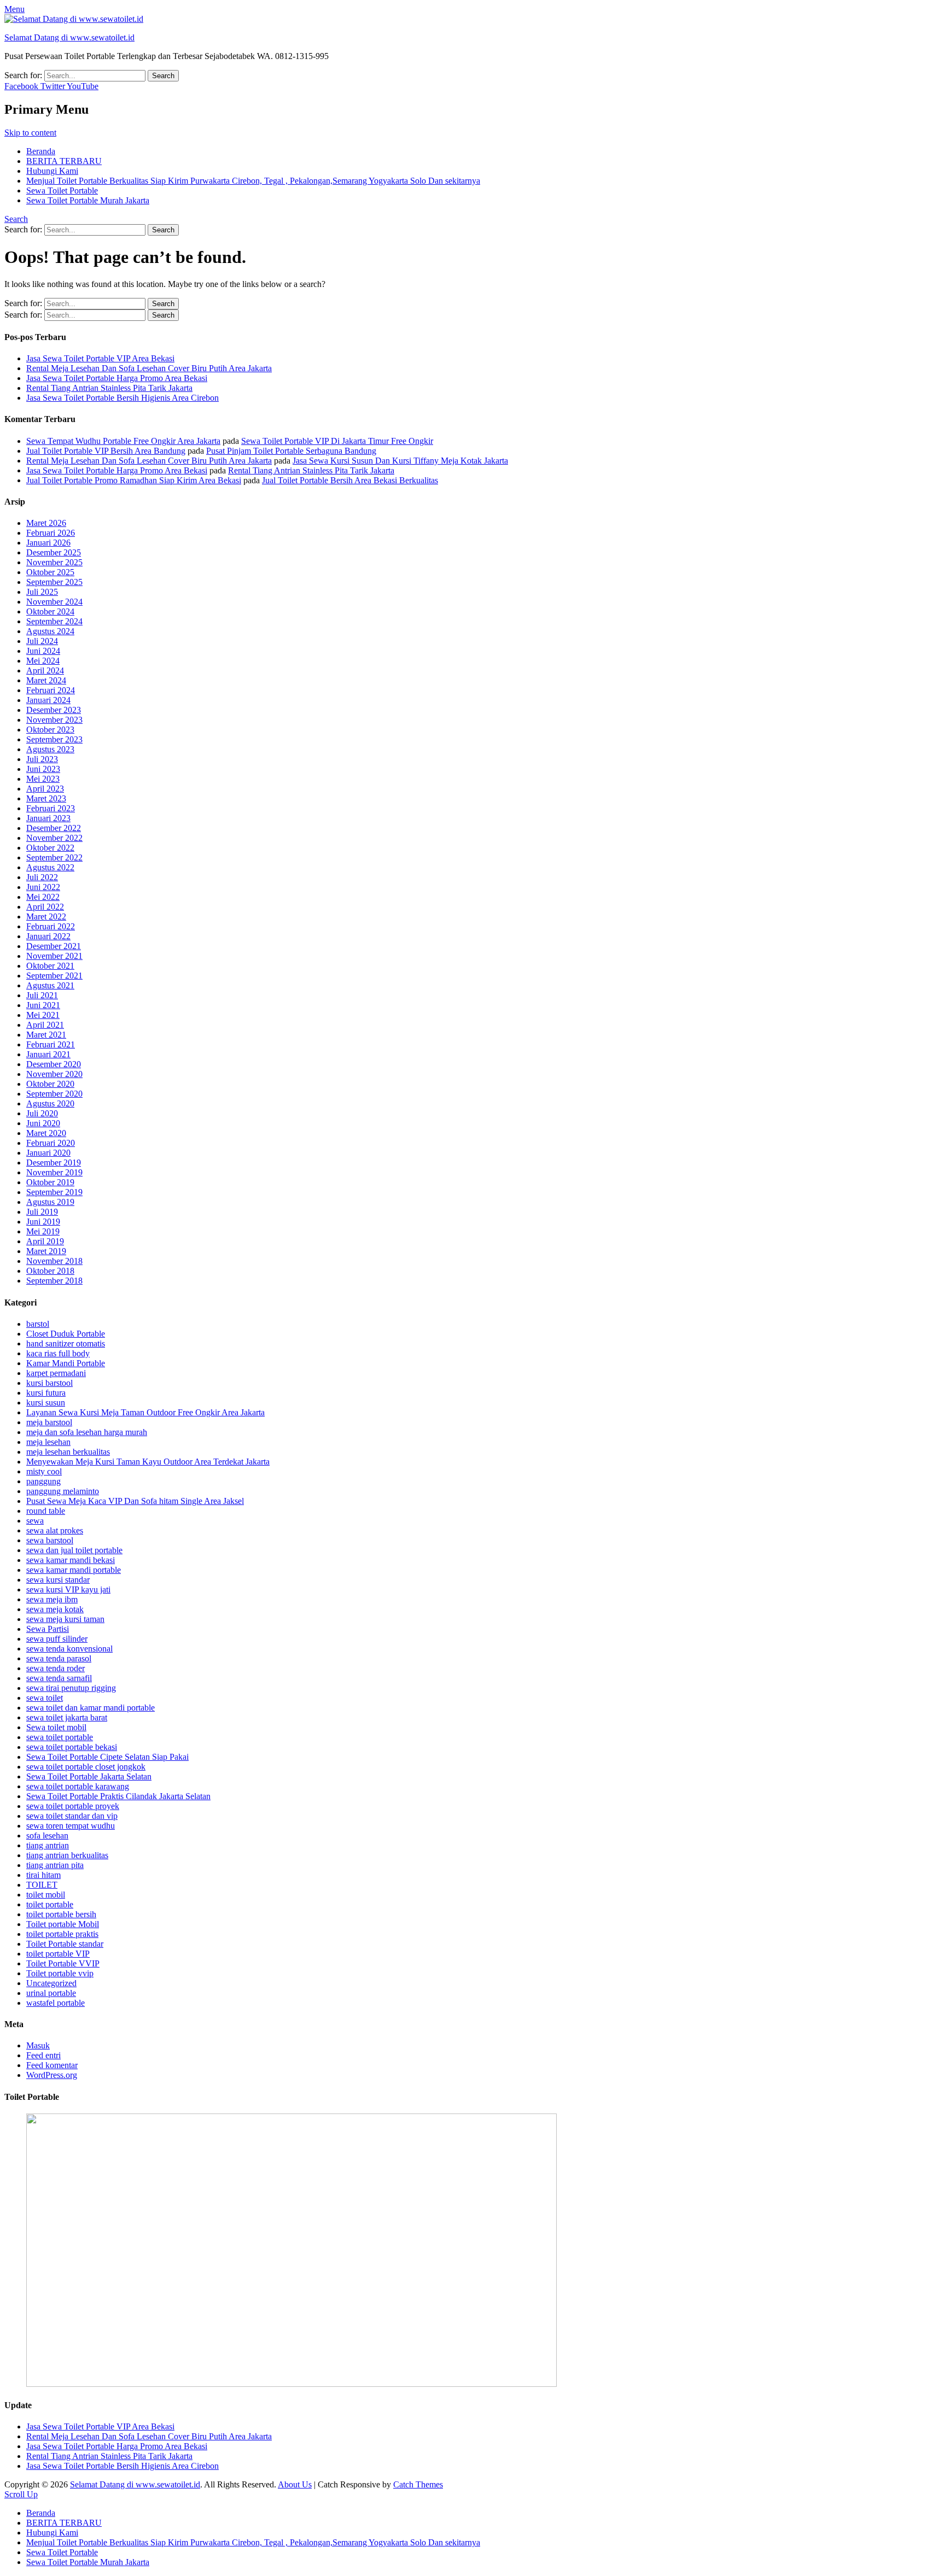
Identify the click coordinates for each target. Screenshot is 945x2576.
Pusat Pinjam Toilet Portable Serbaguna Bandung (291, 451)
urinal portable (51, 1993)
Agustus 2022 (50, 867)
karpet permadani (56, 1373)
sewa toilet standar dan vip (72, 1816)
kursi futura (46, 1393)
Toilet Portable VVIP (63, 1963)
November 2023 (54, 720)
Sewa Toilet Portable (62, 191)
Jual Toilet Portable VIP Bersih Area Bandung (106, 451)
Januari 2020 (48, 1153)
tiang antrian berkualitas (67, 1855)
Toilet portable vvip (60, 1973)
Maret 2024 (46, 680)
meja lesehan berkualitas (68, 1452)
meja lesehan (48, 1442)
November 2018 (54, 1261)
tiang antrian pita (55, 1865)
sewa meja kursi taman (65, 1619)
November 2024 (54, 602)
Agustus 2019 (50, 1202)
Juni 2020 (43, 1123)
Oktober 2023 (50, 730)
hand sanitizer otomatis (66, 1343)
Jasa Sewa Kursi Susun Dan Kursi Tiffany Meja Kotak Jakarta (400, 461)
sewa (35, 1521)
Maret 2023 (46, 798)
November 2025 (54, 562)
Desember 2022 (54, 828)
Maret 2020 (46, 1133)
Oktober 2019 (50, 1182)
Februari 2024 (51, 690)
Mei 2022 (43, 897)
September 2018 (54, 1281)
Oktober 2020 (50, 1084)
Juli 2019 (42, 1212)
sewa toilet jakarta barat (67, 1717)
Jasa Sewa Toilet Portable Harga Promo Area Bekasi (117, 378)
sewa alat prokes (55, 1530)
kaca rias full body (58, 1353)
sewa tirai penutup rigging (71, 1688)
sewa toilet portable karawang (78, 1786)
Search (16, 219)
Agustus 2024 (50, 631)
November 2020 (54, 1074)
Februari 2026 (51, 533)
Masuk (38, 2045)
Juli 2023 (42, 759)
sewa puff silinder (57, 1639)
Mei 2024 (43, 661)
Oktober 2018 (50, 1271)
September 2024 (54, 621)
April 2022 (45, 907)
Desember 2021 (54, 946)
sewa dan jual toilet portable (74, 1550)
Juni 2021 (43, 1005)
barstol (38, 1324)
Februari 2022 (51, 926)
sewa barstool (50, 1540)
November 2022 (54, 838)
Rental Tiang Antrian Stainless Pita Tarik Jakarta (109, 388)
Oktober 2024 (50, 611)
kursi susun (46, 1403)
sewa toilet (45, 1698)
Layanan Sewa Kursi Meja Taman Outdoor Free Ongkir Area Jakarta (145, 1412)
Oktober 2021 (50, 966)
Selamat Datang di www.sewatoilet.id (69, 37)
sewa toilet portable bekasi (72, 1747)
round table (46, 1511)
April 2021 (45, 1025)
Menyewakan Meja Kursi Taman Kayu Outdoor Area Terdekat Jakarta (148, 1462)
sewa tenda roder (56, 1668)
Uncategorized (51, 1983)
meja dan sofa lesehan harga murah (87, 1432)
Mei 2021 (43, 1015)
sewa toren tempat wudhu (71, 1826)
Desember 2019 (54, 1163)
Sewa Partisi (48, 1629)
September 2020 (54, 1094)
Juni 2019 (43, 1222)
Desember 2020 (54, 1064)
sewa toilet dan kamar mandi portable (91, 1708)
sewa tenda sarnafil (59, 1678)
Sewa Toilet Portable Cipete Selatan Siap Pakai (107, 1757)
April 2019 (45, 1241)
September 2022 (54, 857)
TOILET (42, 1885)
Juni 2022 (43, 887)
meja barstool (49, 1422)
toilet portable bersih (61, 1914)
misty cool (44, 1471)
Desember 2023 (54, 710)
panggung (43, 1481)
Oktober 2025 (50, 572)
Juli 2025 (42, 592)
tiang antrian (48, 1845)
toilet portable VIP (58, 1954)
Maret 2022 (46, 917)
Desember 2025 (54, 552)
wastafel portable (56, 2003)
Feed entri (43, 2055)
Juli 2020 (42, 1113)
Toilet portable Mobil (63, 1924)
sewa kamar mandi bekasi (71, 1560)
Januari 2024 (48, 700)
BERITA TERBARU (64, 161)
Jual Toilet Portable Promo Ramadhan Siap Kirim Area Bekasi (134, 480)
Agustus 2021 (50, 985)
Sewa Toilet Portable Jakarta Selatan (89, 1776)
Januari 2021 (48, 1054)
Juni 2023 (43, 769)
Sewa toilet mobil (56, 1727)
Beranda (41, 151)
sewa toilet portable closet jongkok (86, 1767)
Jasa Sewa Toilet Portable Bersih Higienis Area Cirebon (122, 398)
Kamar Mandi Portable (66, 1363)
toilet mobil (46, 1895)
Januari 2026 (48, 543)
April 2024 (45, 671)
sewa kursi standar (58, 1580)
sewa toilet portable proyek (73, 1806)
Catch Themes (418, 2484)
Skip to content (30, 133)
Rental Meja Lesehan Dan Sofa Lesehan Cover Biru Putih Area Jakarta (149, 368)
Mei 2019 (43, 1231)
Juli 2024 (42, 641)
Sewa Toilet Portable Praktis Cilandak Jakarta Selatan (118, 1796)
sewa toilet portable (60, 1737)
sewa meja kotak (55, 1609)
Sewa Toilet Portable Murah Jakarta (88, 200)
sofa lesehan (47, 1836)
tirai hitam (43, 1875)
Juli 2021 (42, 995)
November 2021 (54, 956)
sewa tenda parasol (59, 1658)
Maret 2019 (46, 1251)
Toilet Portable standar (65, 1944)
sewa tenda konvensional (69, 1649)
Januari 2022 (48, 936)
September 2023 (54, 739)
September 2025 (54, 582)
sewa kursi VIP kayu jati (68, 1589)
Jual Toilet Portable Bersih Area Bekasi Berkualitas (350, 480)
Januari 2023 (48, 818)
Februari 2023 (51, 808)
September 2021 (54, 976)
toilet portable (50, 1904)
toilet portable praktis (62, 1934)
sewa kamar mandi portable (74, 1570)
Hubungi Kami (52, 171)
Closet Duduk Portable (66, 1334)
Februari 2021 (51, 1044)
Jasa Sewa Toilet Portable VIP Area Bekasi (100, 358)
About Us (295, 2484)
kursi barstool (49, 1383)
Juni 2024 (43, 651)
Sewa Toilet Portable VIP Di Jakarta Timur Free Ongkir (337, 441)
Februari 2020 (51, 1143)
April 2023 (45, 789)
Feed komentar (52, 2065)
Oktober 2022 (50, 848)
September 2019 (54, 1192)
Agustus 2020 (50, 1103)
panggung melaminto (63, 1491)
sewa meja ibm (52, 1599)
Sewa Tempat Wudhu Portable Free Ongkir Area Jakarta (123, 441)
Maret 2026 (46, 523)
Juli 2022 (42, 877)
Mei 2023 (43, 779)
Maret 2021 (46, 1035)
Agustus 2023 (50, 749)
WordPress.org (52, 2075)
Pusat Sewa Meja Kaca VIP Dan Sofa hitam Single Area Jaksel (135, 1501)
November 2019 (54, 1172)
